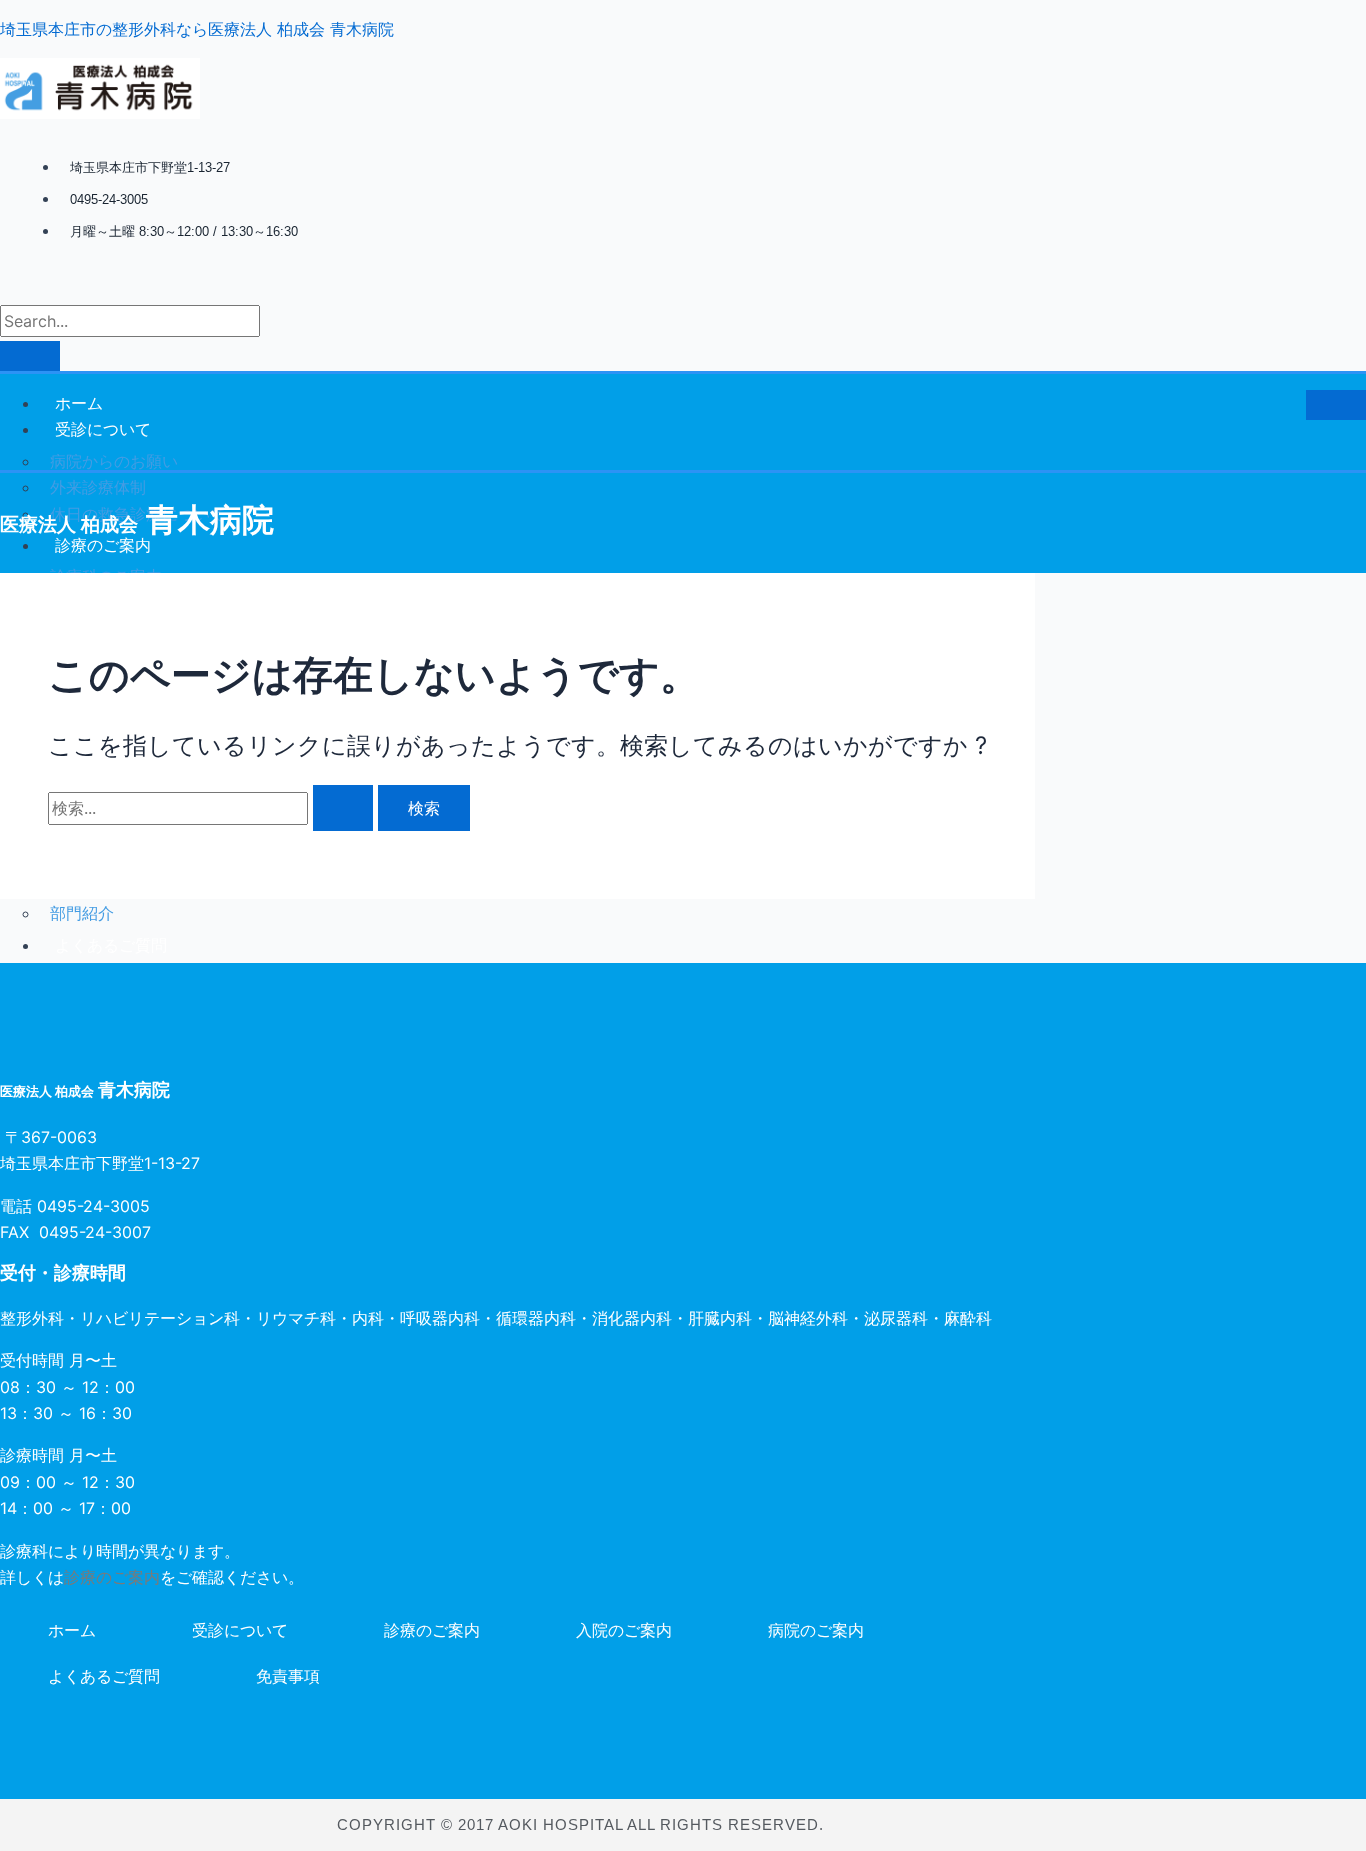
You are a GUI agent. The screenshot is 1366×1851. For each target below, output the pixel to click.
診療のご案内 (112, 1577)
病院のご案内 (816, 1630)
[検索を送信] (343, 808)
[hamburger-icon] (1336, 405)
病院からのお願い (114, 461)
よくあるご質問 (104, 1676)
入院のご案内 (624, 1630)
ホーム (79, 403)
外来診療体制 (98, 487)
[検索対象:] (213, 808)
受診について (103, 429)
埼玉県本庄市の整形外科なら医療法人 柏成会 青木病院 (197, 29)
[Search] (30, 356)
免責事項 (288, 1676)
